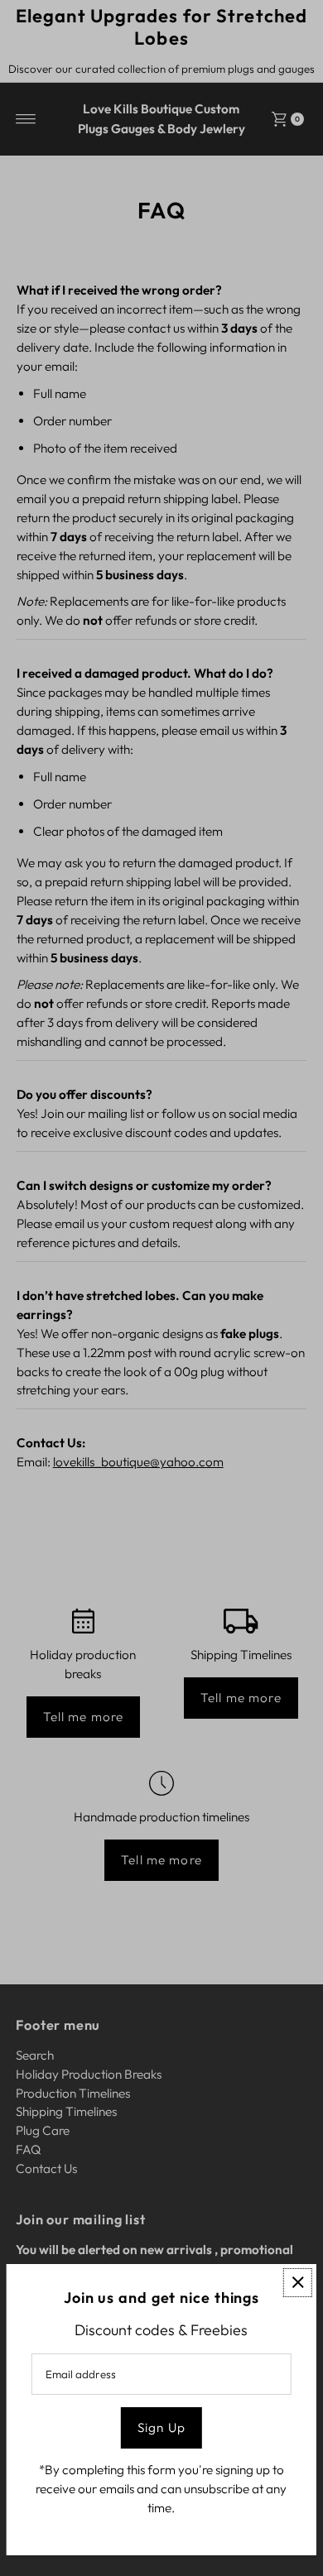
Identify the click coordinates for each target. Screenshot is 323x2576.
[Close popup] (298, 2283)
